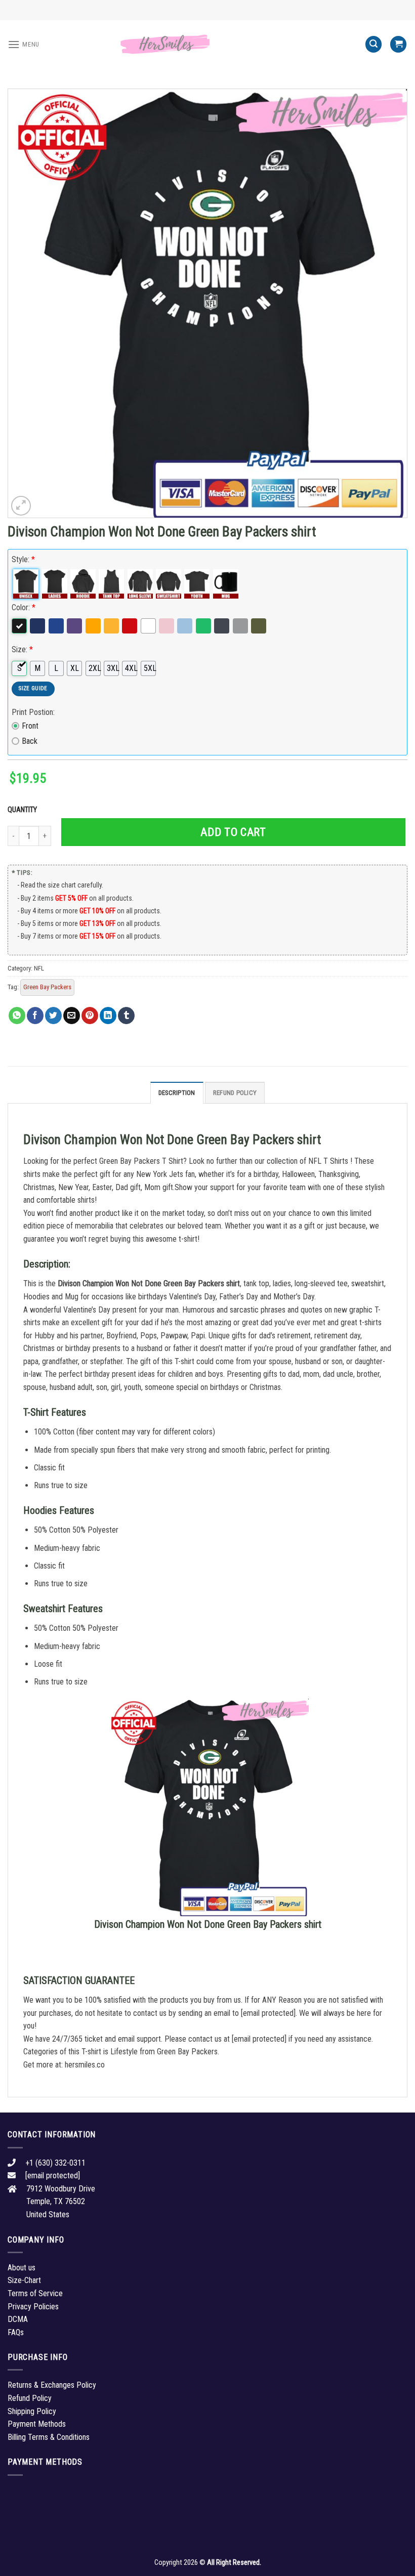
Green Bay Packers (47, 987)
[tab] (177, 1092)
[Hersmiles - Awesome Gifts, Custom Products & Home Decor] (207, 45)
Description (177, 1093)
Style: (23, 559)
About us (22, 2268)
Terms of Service (35, 2293)
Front (30, 726)
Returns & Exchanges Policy (52, 2385)
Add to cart (233, 832)
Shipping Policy (32, 2411)
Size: (22, 649)
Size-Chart (24, 2280)
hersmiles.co (85, 2065)
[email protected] (268, 2013)
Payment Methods (37, 2424)
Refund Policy (235, 1093)
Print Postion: (33, 712)
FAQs (16, 2332)
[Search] (373, 44)
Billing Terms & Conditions (49, 2437)
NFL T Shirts (328, 1161)
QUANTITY (24, 810)
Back (30, 741)
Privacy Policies (33, 2307)
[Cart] (398, 44)
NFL (39, 968)
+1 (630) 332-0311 (55, 2163)
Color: (24, 607)
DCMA (18, 2319)
